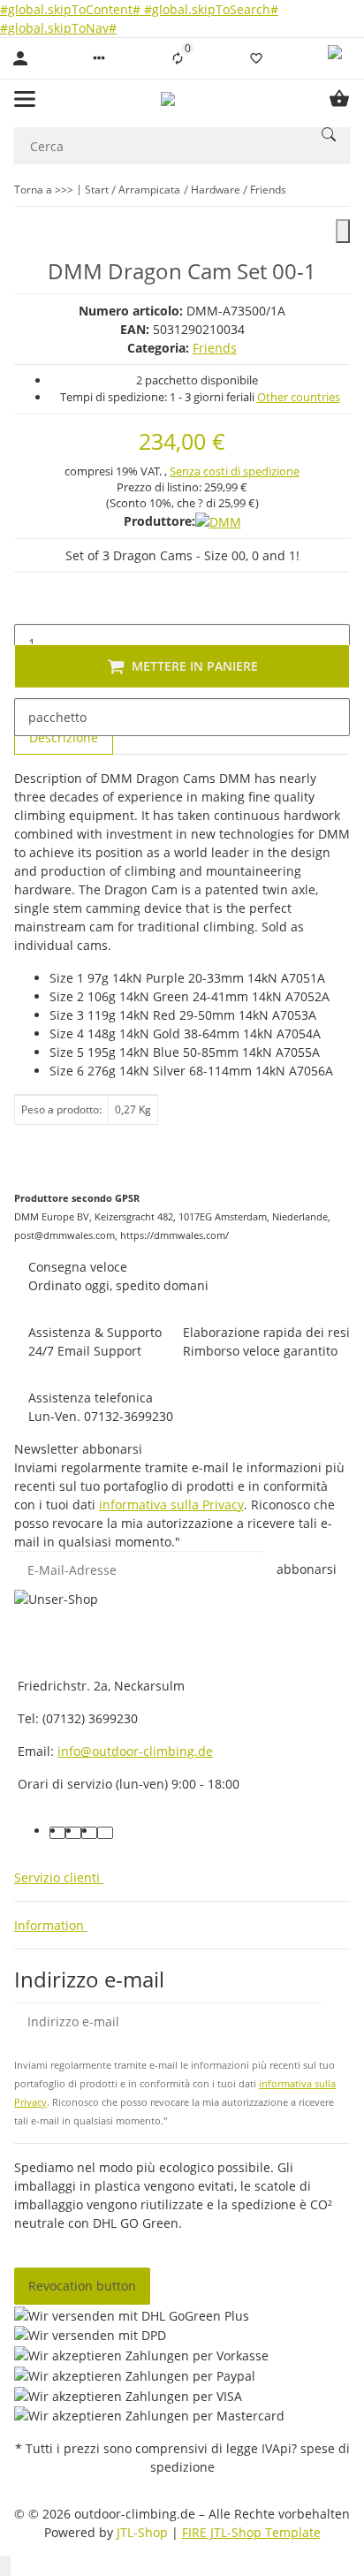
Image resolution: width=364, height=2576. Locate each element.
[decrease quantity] (28, 605)
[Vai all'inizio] (5, 2566)
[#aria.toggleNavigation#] (25, 99)
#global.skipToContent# (72, 9)
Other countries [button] (299, 397)
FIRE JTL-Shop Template (251, 2532)
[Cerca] (329, 134)
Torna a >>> (44, 190)
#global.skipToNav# (58, 28)
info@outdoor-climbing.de (135, 1751)
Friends (215, 348)
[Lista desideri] (256, 58)
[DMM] (218, 521)
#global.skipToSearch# (211, 9)
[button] (99, 58)
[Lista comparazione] (178, 58)
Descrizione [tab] (64, 737)
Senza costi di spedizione (235, 471)
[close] (343, 231)
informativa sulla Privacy (171, 1505)
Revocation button (82, 2286)
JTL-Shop (144, 2532)
